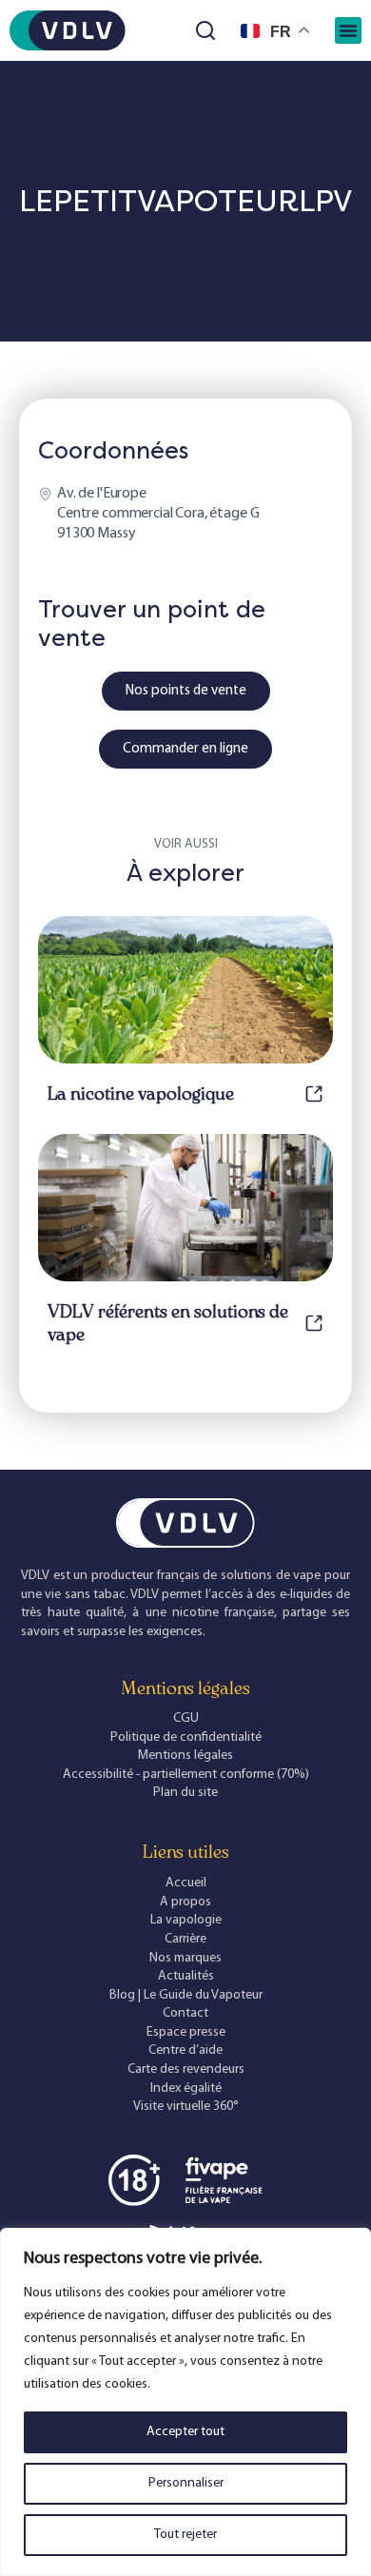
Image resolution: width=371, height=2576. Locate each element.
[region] (185, 2402)
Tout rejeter (185, 2535)
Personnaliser (186, 2483)
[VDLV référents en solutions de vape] (314, 1323)
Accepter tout (185, 2432)
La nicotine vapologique (141, 1094)
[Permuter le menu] (348, 30)
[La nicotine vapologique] (314, 1094)
